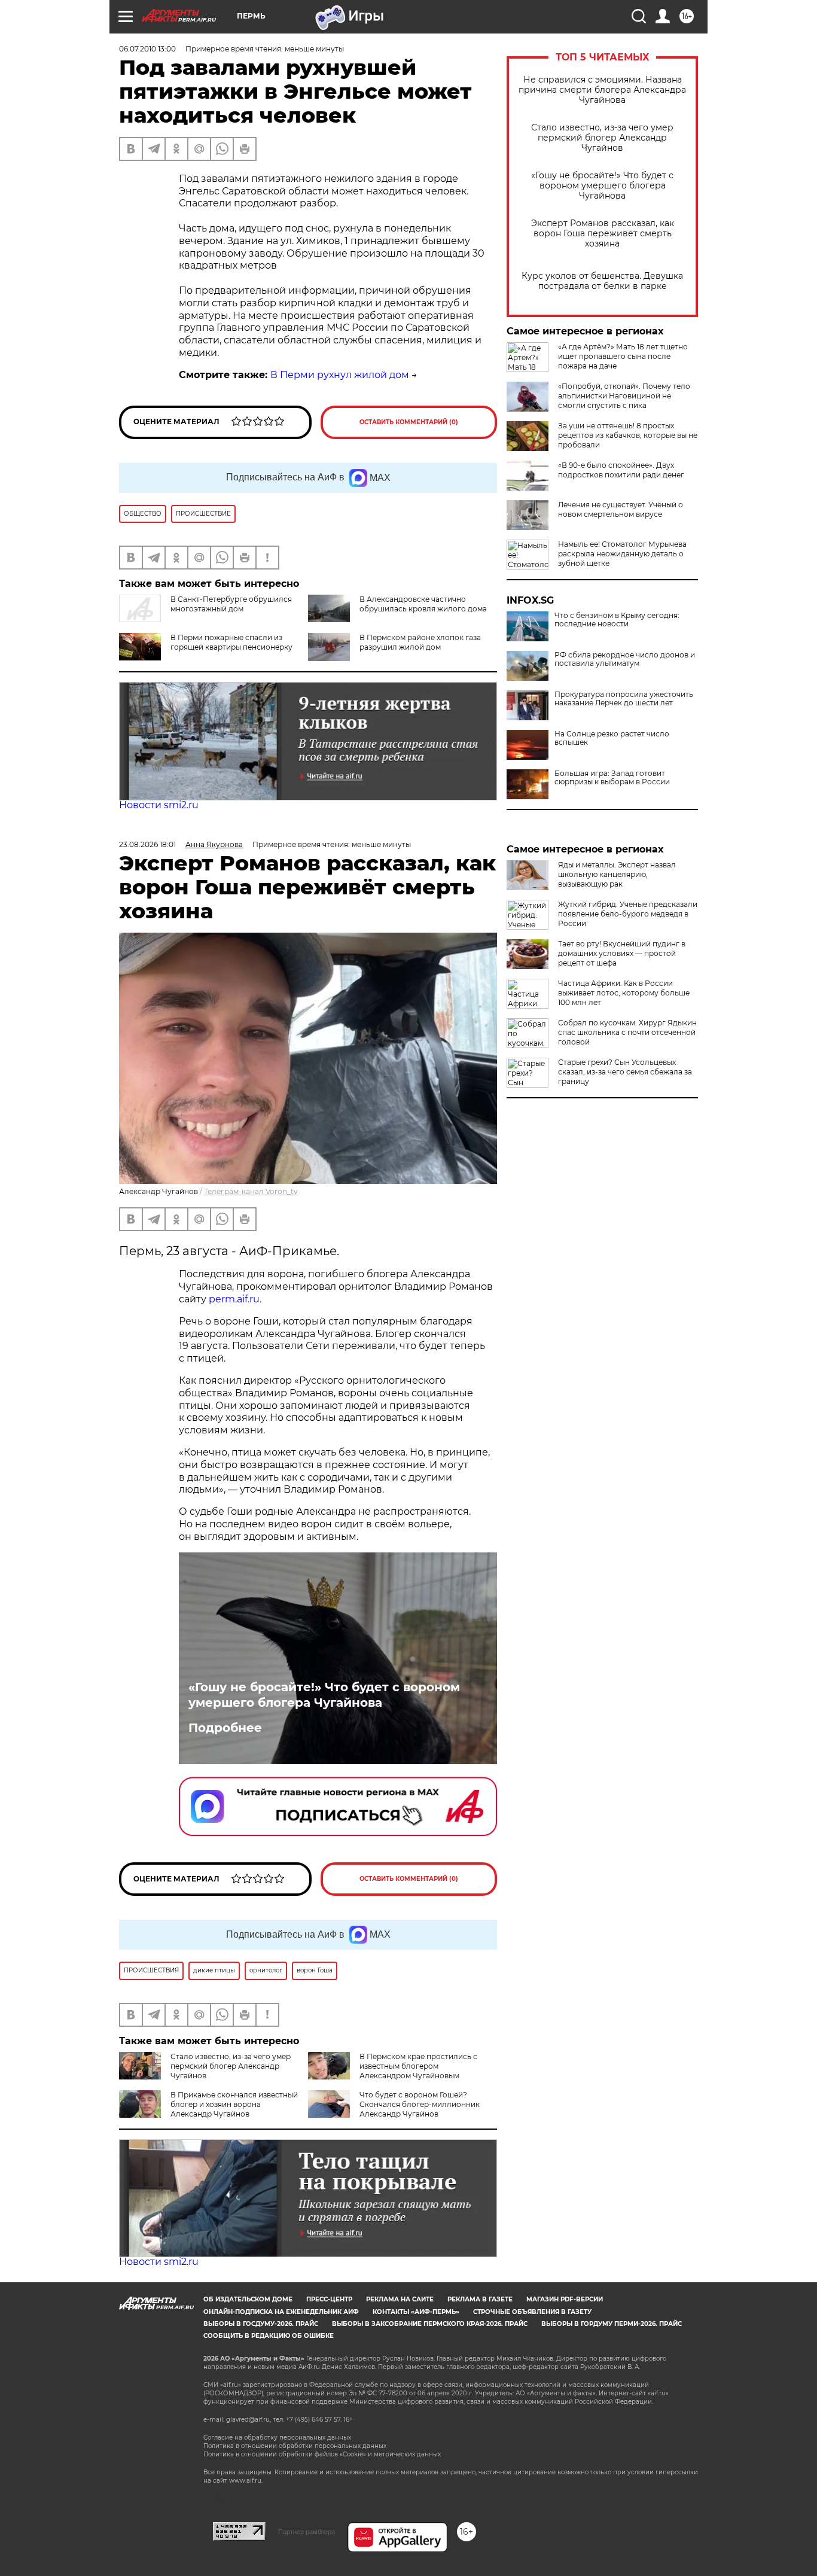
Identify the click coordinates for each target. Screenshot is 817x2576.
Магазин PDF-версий (565, 2299)
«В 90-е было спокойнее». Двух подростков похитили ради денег (621, 470)
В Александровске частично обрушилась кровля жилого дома (423, 604)
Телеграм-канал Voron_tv (251, 1191)
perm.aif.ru (234, 1299)
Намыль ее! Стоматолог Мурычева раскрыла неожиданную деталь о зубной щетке (622, 554)
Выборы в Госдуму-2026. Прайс (261, 2324)
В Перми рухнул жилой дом (340, 375)
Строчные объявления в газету (532, 2312)
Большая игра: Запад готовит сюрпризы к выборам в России (612, 778)
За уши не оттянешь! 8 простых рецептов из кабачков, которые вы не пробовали (628, 435)
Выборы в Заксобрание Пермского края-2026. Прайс (430, 2324)
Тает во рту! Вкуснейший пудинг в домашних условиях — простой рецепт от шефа (622, 953)
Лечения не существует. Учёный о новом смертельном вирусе (621, 509)
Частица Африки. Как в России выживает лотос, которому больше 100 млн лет (624, 993)
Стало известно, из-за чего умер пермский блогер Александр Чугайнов (602, 138)
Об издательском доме (248, 2299)
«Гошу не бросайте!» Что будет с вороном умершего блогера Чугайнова (602, 186)
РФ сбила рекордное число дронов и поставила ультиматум (625, 659)
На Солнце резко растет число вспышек (612, 738)
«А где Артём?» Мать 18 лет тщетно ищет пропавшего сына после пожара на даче (623, 356)
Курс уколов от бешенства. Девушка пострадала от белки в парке (602, 281)
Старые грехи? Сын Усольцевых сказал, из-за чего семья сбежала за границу (625, 1072)
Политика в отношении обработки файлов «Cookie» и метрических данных (322, 2454)
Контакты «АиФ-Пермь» (416, 2312)
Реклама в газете (480, 2299)
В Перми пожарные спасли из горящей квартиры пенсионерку (231, 642)
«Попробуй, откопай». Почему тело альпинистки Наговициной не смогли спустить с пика (624, 396)
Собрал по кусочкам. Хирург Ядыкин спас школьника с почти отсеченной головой (627, 1032)
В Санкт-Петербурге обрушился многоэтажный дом (231, 604)
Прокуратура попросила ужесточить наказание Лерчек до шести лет (624, 699)
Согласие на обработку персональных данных (277, 2438)
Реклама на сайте (400, 2299)
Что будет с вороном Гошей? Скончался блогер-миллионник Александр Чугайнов (420, 2104)
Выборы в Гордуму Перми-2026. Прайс (612, 2324)
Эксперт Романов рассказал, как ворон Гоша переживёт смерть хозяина (603, 234)
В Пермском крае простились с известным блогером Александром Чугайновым (418, 2066)
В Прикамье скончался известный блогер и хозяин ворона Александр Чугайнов (234, 2104)
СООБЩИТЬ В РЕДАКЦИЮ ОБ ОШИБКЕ (269, 2336)
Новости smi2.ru (159, 805)
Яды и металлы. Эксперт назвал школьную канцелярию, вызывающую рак (617, 874)
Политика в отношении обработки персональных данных (295, 2446)
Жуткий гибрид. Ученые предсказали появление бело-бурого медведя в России (628, 914)
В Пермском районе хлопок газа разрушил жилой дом (420, 642)
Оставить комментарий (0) (409, 422)
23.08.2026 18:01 (147, 844)
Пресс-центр (329, 2299)
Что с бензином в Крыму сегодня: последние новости (617, 620)
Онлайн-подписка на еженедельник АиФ (281, 2312)
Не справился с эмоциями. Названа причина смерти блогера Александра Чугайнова (602, 90)
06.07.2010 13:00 (147, 49)
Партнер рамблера (307, 2532)
